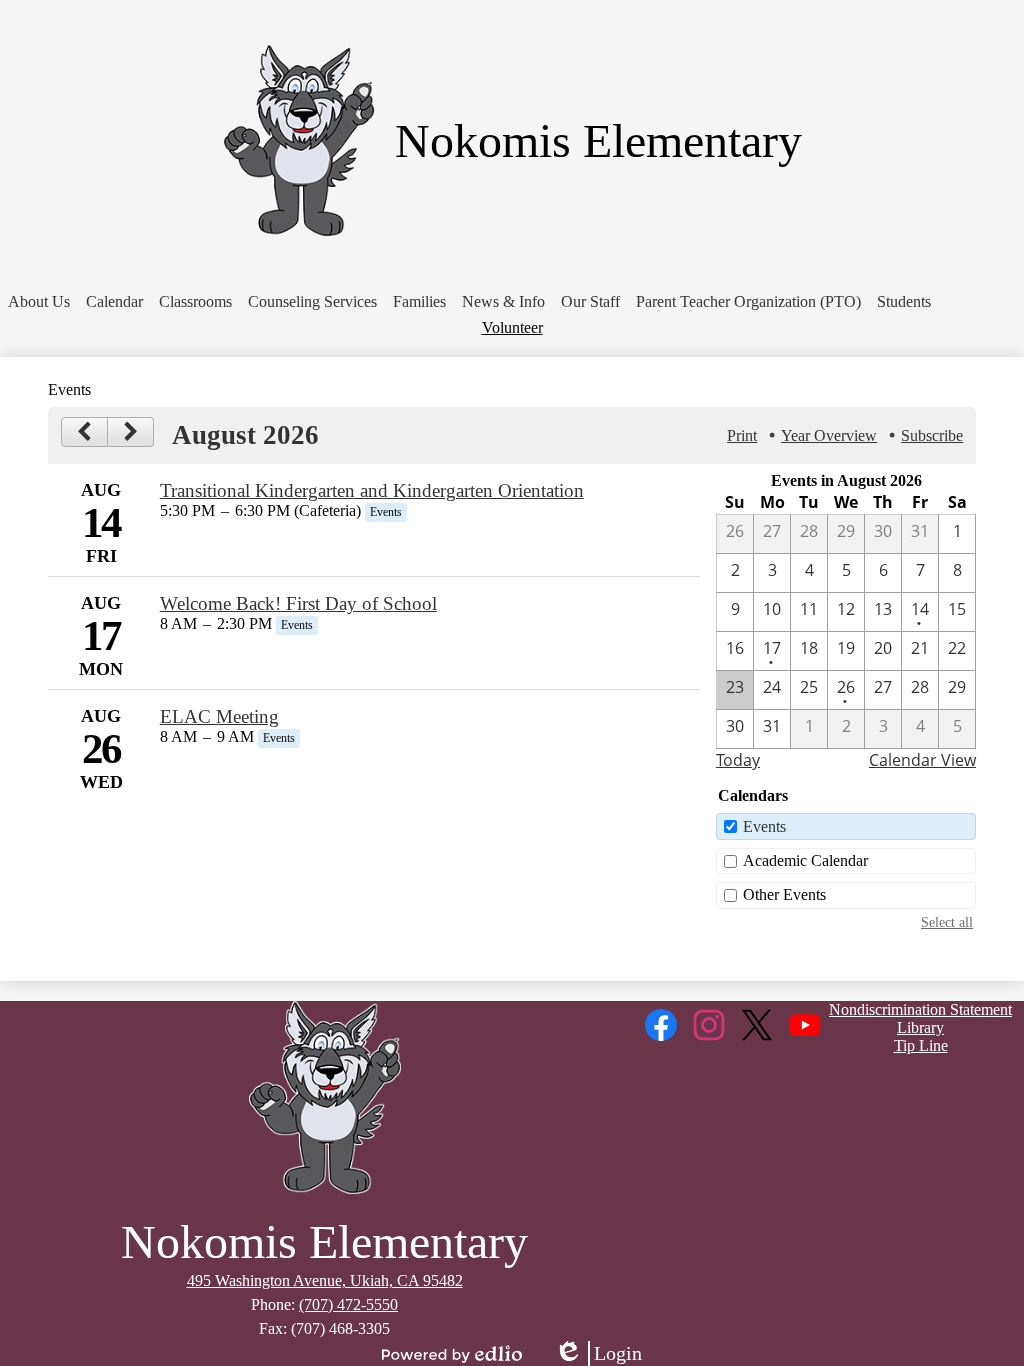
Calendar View (922, 760)
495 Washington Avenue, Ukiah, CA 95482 (325, 1280)
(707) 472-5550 (348, 1304)
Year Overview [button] (829, 435)
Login (598, 1354)
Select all (947, 922)
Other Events (784, 894)
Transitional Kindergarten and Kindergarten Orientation (372, 490)
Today (738, 760)
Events (764, 826)
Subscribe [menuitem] (932, 435)
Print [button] (742, 435)
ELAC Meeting (219, 716)
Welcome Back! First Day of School (298, 603)
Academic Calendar (805, 860)
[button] (39, 302)
